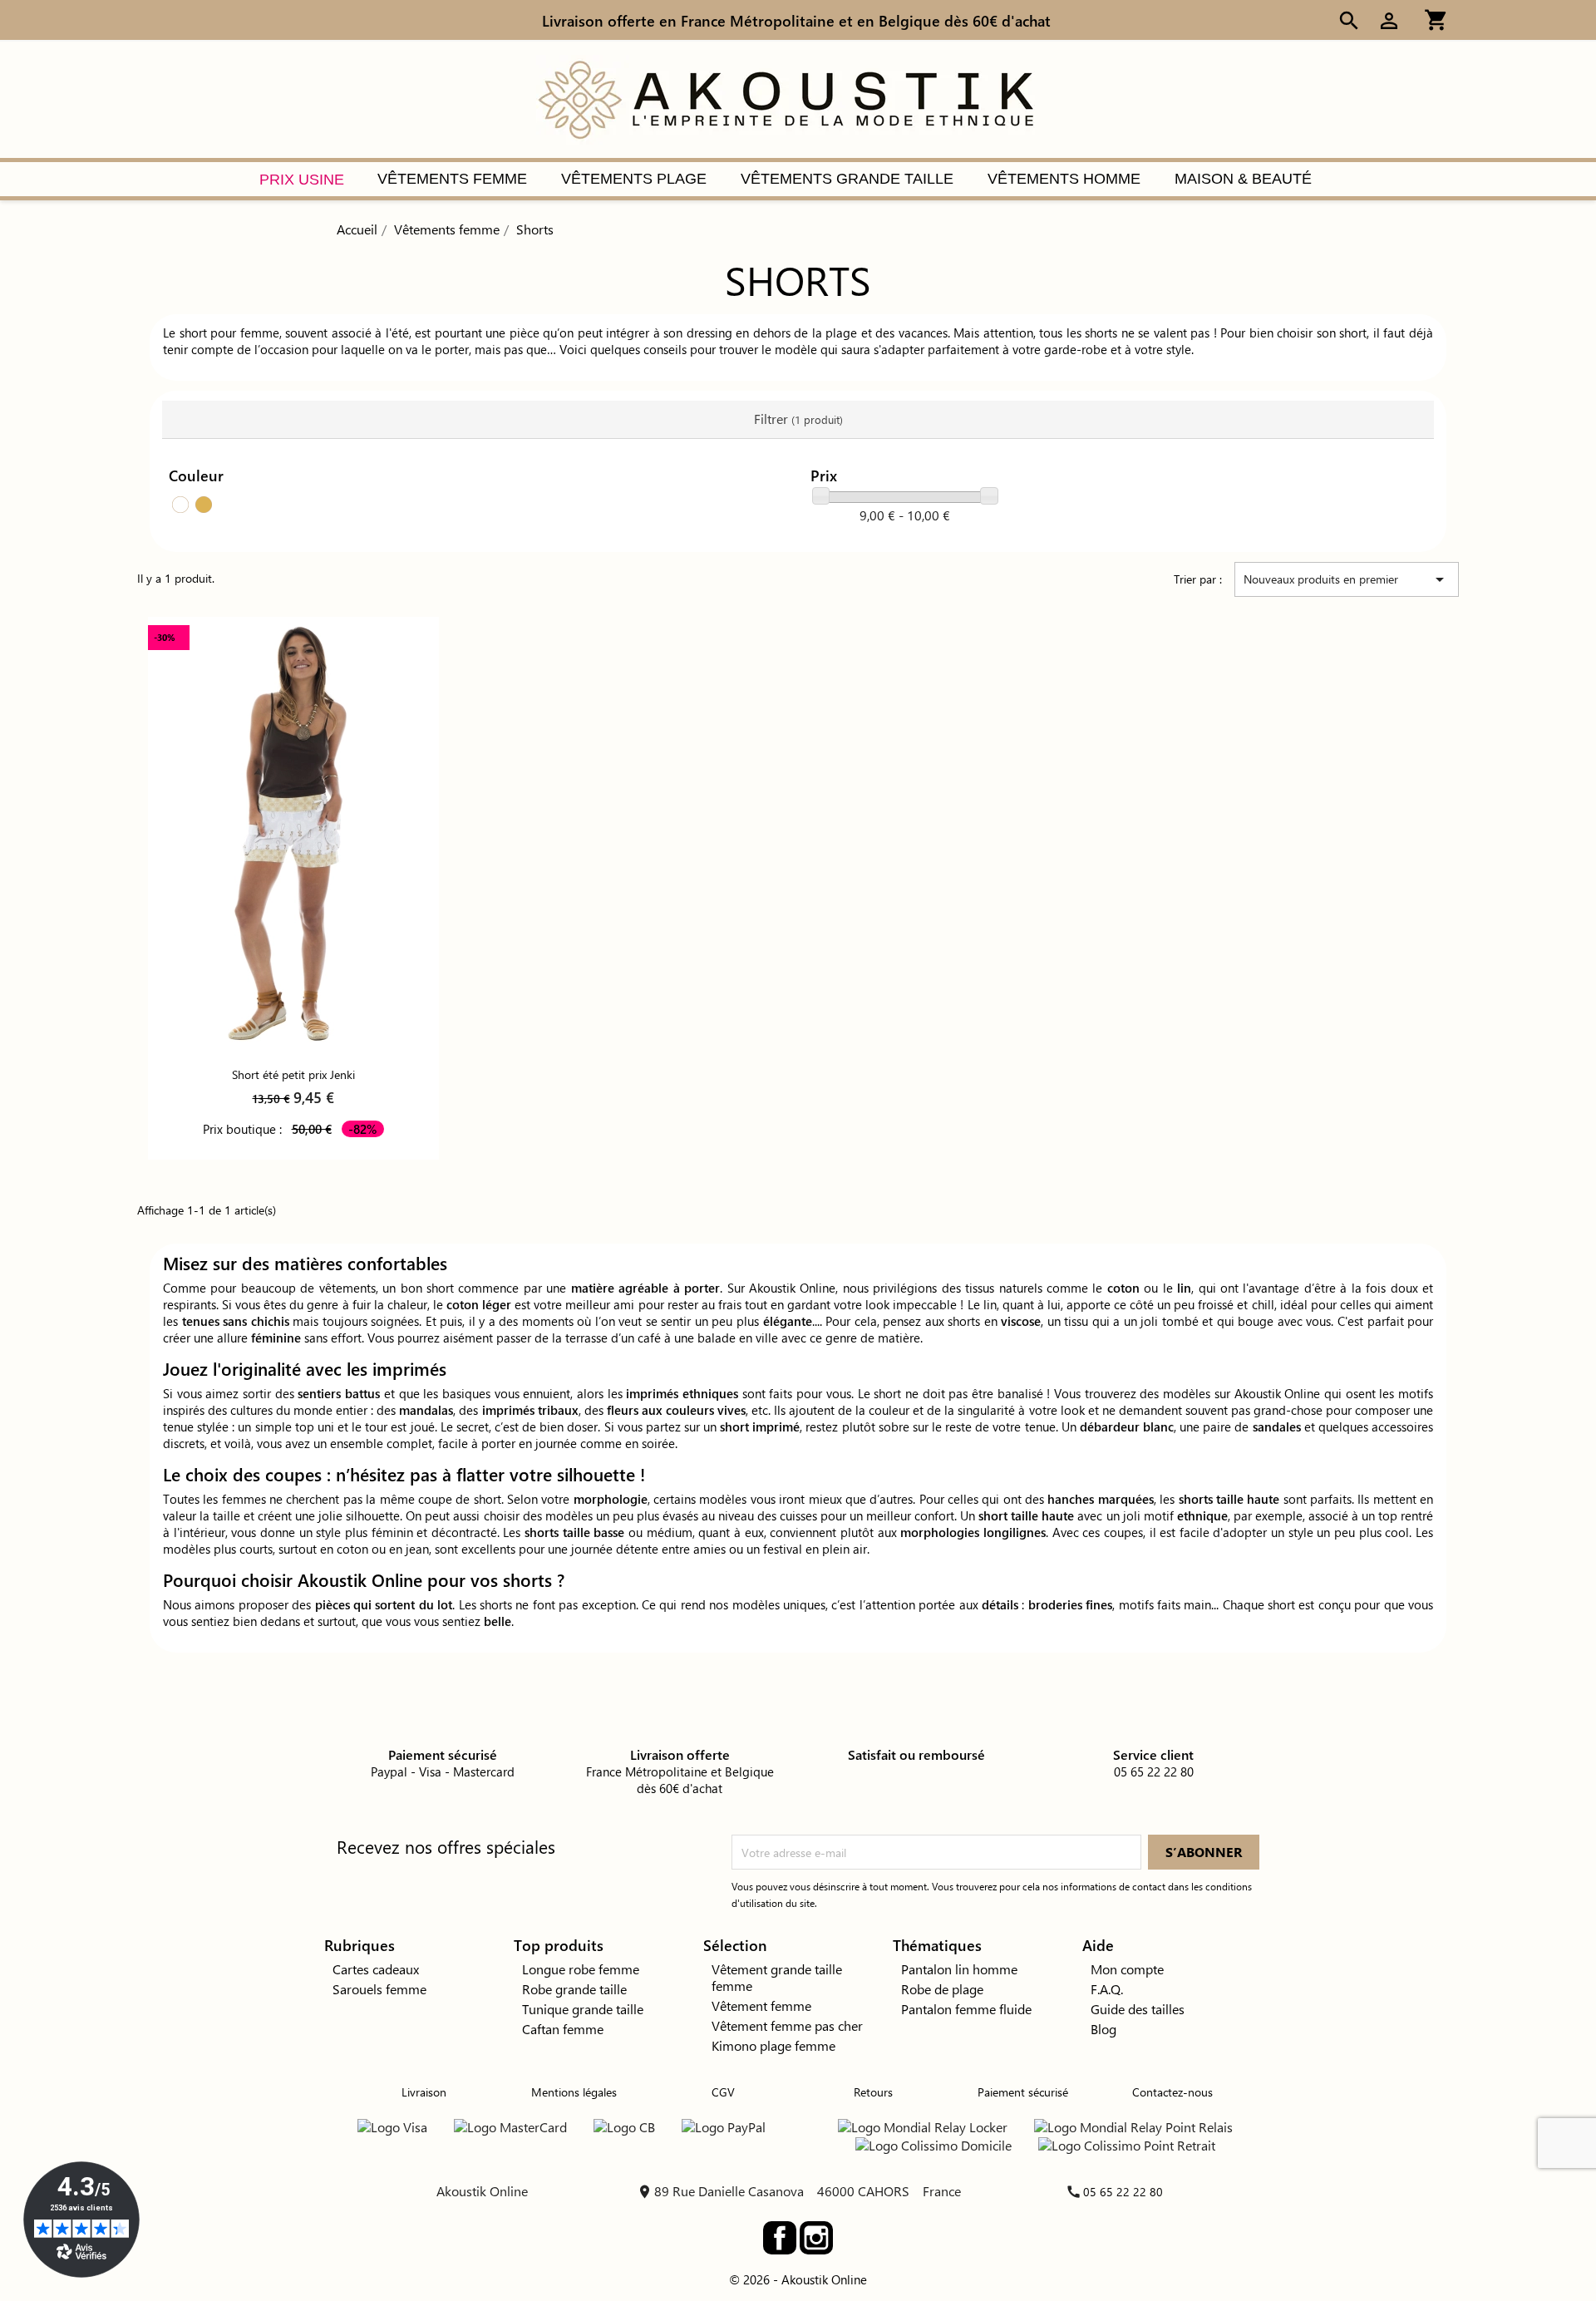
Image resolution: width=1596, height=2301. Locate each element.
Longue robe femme (581, 1969)
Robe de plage (942, 1989)
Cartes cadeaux (376, 1969)
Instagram (816, 2238)
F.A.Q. (1107, 1989)
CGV (723, 2092)
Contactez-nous (1172, 2092)
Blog (1103, 2029)
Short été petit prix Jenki (293, 1074)
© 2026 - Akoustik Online (798, 2279)
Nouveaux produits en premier (1347, 579)
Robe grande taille (574, 1989)
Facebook (780, 2238)
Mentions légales (574, 2092)
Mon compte (1127, 1969)
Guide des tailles (1138, 2009)
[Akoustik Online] (786, 98)
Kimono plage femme (773, 2045)
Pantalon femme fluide (966, 2009)
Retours (873, 2092)
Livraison (424, 2092)
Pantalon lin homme (959, 1969)
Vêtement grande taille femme (777, 1977)
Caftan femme (563, 2029)
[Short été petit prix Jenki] (293, 835)
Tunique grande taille (583, 2009)
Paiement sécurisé (1023, 2092)
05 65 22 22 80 (1123, 2192)
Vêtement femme (761, 2005)
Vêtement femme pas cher (787, 2025)
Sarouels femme (379, 1989)
